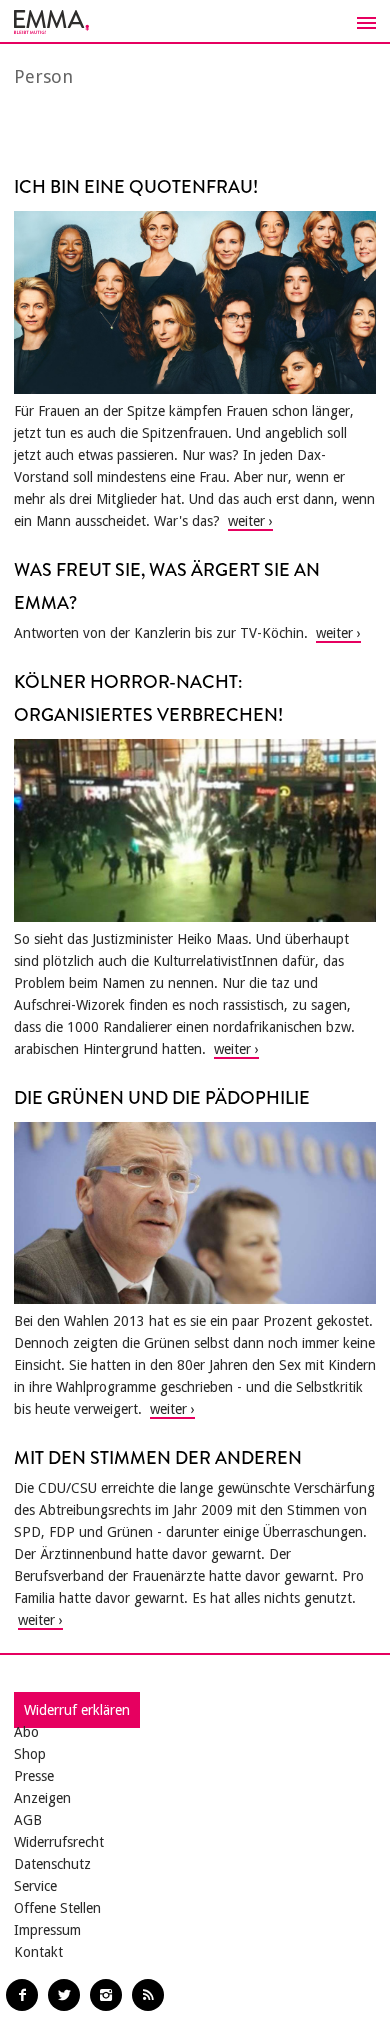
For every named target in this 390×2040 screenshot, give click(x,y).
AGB (28, 1820)
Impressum (47, 1930)
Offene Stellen (57, 1908)
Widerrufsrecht (59, 1842)
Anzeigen (42, 1798)
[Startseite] (195, 22)
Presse (34, 1776)
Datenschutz (52, 1864)
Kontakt (38, 1952)
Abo (26, 1732)
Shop (30, 1754)
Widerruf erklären (77, 1710)
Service (35, 1886)
